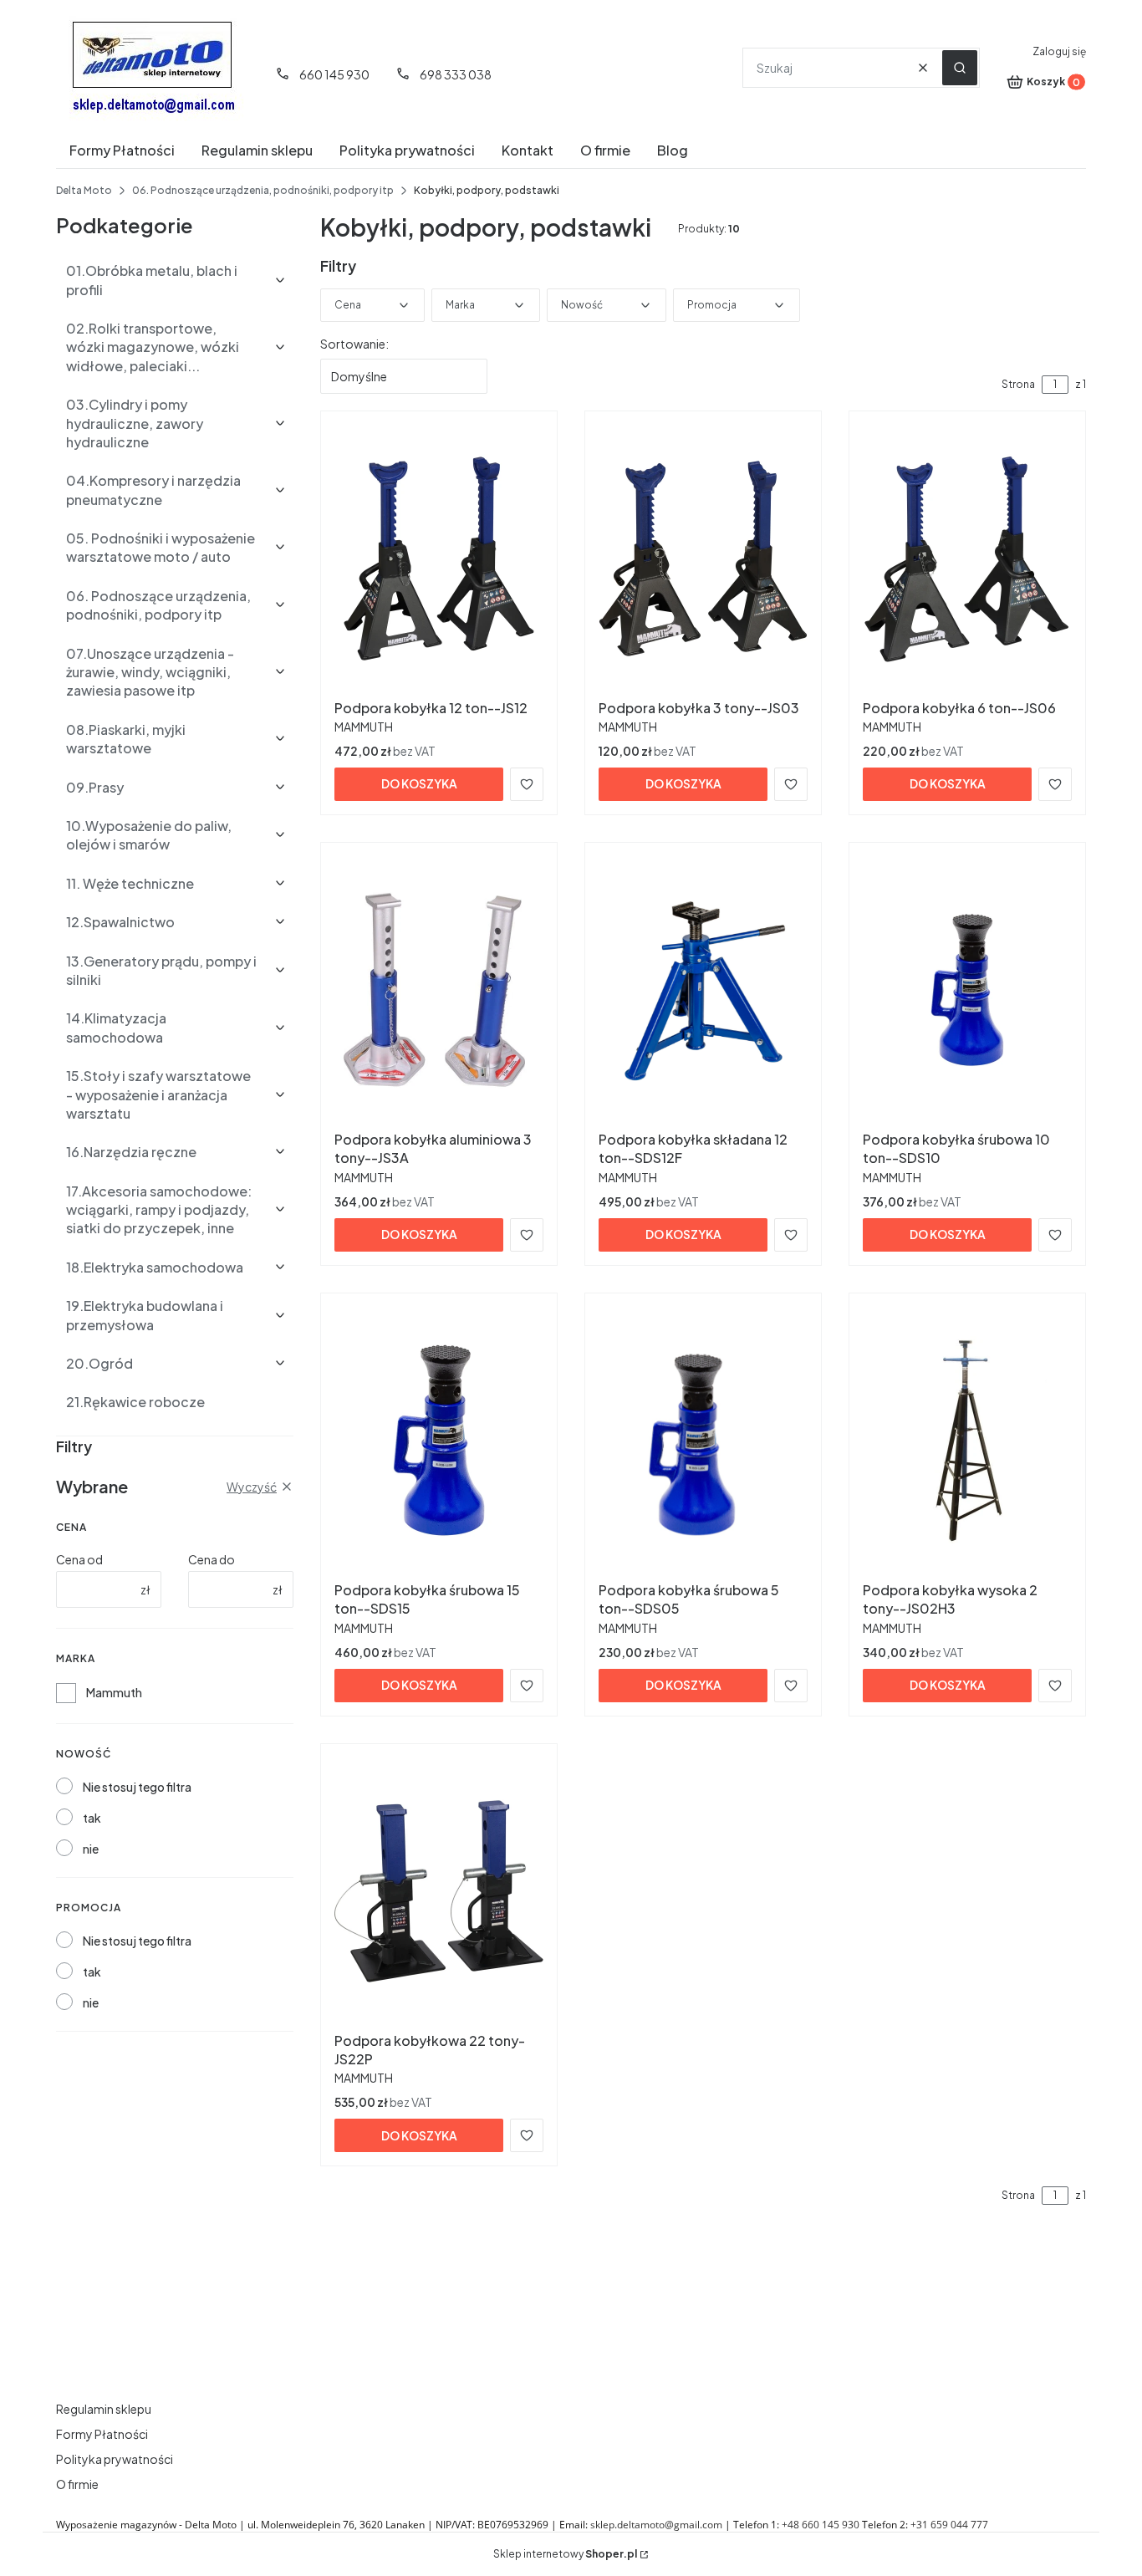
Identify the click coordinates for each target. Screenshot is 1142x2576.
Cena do (212, 1559)
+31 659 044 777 (949, 2525)
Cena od (79, 1559)
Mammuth (114, 1692)
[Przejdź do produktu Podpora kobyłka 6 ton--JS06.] (967, 559)
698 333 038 (456, 74)
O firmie (77, 2484)
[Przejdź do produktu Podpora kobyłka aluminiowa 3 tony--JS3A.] (439, 990)
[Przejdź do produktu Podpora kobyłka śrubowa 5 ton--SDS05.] (703, 1441)
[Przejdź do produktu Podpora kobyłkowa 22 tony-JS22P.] (439, 1891)
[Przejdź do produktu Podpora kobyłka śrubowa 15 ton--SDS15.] (439, 1441)
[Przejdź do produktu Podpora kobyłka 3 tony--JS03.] (703, 559)
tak (92, 1818)
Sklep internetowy (565, 2554)
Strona (1018, 384)
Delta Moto (84, 190)
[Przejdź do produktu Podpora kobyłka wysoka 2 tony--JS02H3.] (967, 1441)
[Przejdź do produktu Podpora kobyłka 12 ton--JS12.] (439, 559)
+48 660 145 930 (821, 2525)
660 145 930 (334, 74)
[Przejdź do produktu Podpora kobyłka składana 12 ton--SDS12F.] (703, 990)
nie (91, 1849)
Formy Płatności (102, 2434)
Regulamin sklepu (104, 2409)
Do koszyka (419, 783)
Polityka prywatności (115, 2459)
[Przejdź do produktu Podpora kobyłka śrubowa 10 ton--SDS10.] (967, 990)
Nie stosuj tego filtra (137, 1787)
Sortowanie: (354, 344)
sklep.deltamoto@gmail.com (656, 2525)
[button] (960, 68)
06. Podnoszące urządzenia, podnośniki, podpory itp (263, 190)
